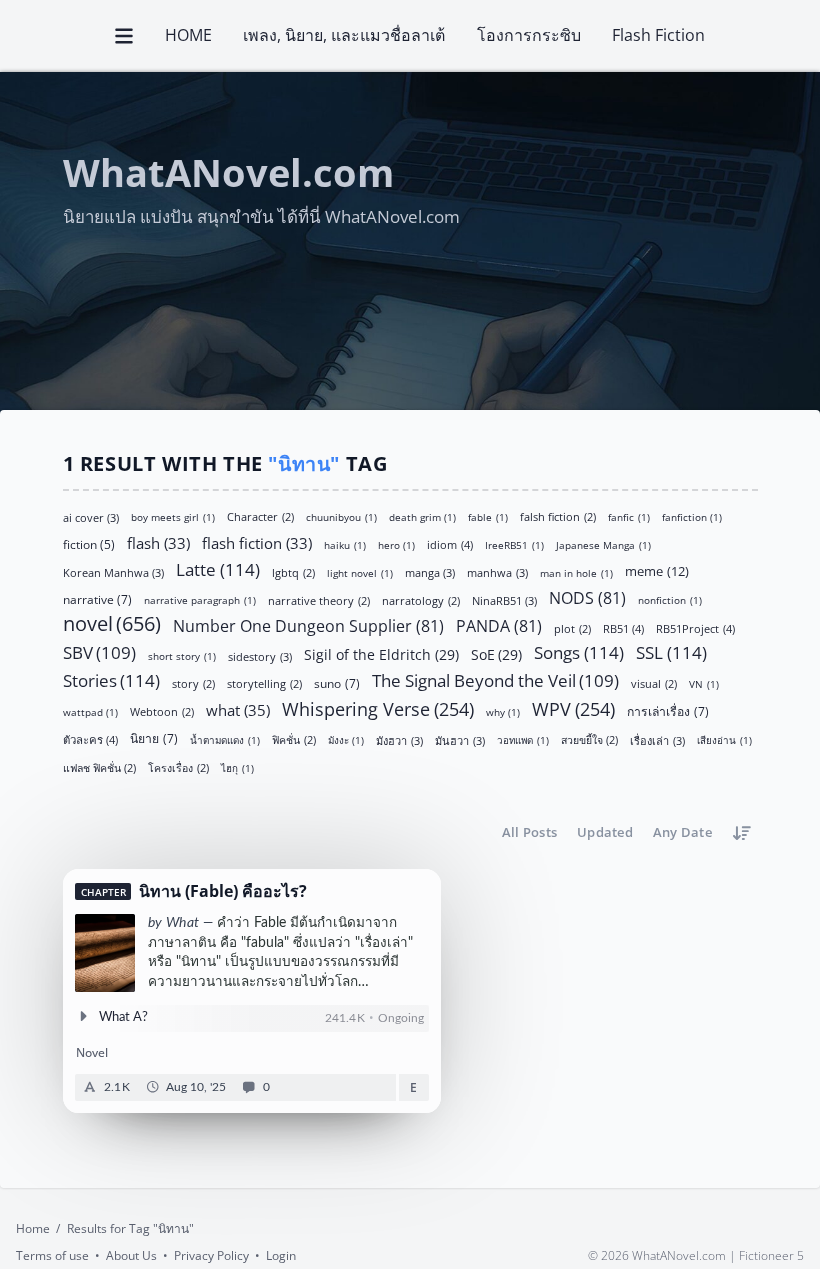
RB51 (624, 627)
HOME (188, 35)
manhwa (497, 571)
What (182, 923)
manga (430, 571)
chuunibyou (341, 516)
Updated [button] (605, 832)
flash (158, 542)
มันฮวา (460, 739)
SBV (100, 652)
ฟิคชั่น (294, 739)
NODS (587, 596)
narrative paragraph (200, 599)
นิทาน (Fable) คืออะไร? (223, 891)
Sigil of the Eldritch (381, 653)
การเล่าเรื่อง (668, 710)
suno (337, 682)
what (238, 709)
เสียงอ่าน (724, 739)
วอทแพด (523, 739)
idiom (450, 543)
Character (260, 516)
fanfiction (692, 516)
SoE (497, 653)
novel (112, 624)
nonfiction (670, 599)
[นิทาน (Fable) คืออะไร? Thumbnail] (105, 953)
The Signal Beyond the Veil (496, 680)
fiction (89, 543)
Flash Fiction (658, 35)
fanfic (629, 516)
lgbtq (293, 572)
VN (704, 683)
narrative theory (319, 600)
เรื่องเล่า (657, 739)
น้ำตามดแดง (225, 739)
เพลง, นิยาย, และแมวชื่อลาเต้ (344, 35)
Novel (92, 1052)
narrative (98, 598)
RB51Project (695, 627)
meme (657, 570)
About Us (131, 1254)
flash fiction (257, 542)
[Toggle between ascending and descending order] (742, 833)
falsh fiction (558, 516)
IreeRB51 (514, 544)
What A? (123, 1017)
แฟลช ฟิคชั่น (100, 767)
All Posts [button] (529, 832)
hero (397, 544)
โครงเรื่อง (178, 767)
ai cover (91, 516)
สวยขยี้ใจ (590, 739)
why (503, 711)
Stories (112, 680)
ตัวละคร (91, 738)
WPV (573, 708)
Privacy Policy (211, 1254)
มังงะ (346, 739)
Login (281, 1254)
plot (572, 628)
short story (182, 655)
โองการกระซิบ (529, 35)
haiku (345, 544)
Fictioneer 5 (771, 1254)
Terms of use (52, 1254)
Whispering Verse (378, 708)
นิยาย (154, 737)
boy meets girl (173, 516)
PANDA (499, 624)
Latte (218, 568)
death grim (423, 516)
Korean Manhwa (114, 571)
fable (488, 516)
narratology (421, 600)
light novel (360, 572)
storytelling (264, 683)
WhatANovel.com (228, 173)
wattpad (91, 711)
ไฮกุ (237, 767)
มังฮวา (399, 739)
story (193, 683)
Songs (579, 652)
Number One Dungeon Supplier (308, 624)
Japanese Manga (603, 544)
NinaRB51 (505, 599)
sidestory (260, 655)
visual (654, 683)
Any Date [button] (682, 832)
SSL (671, 652)
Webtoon (162, 711)
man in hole (576, 572)
